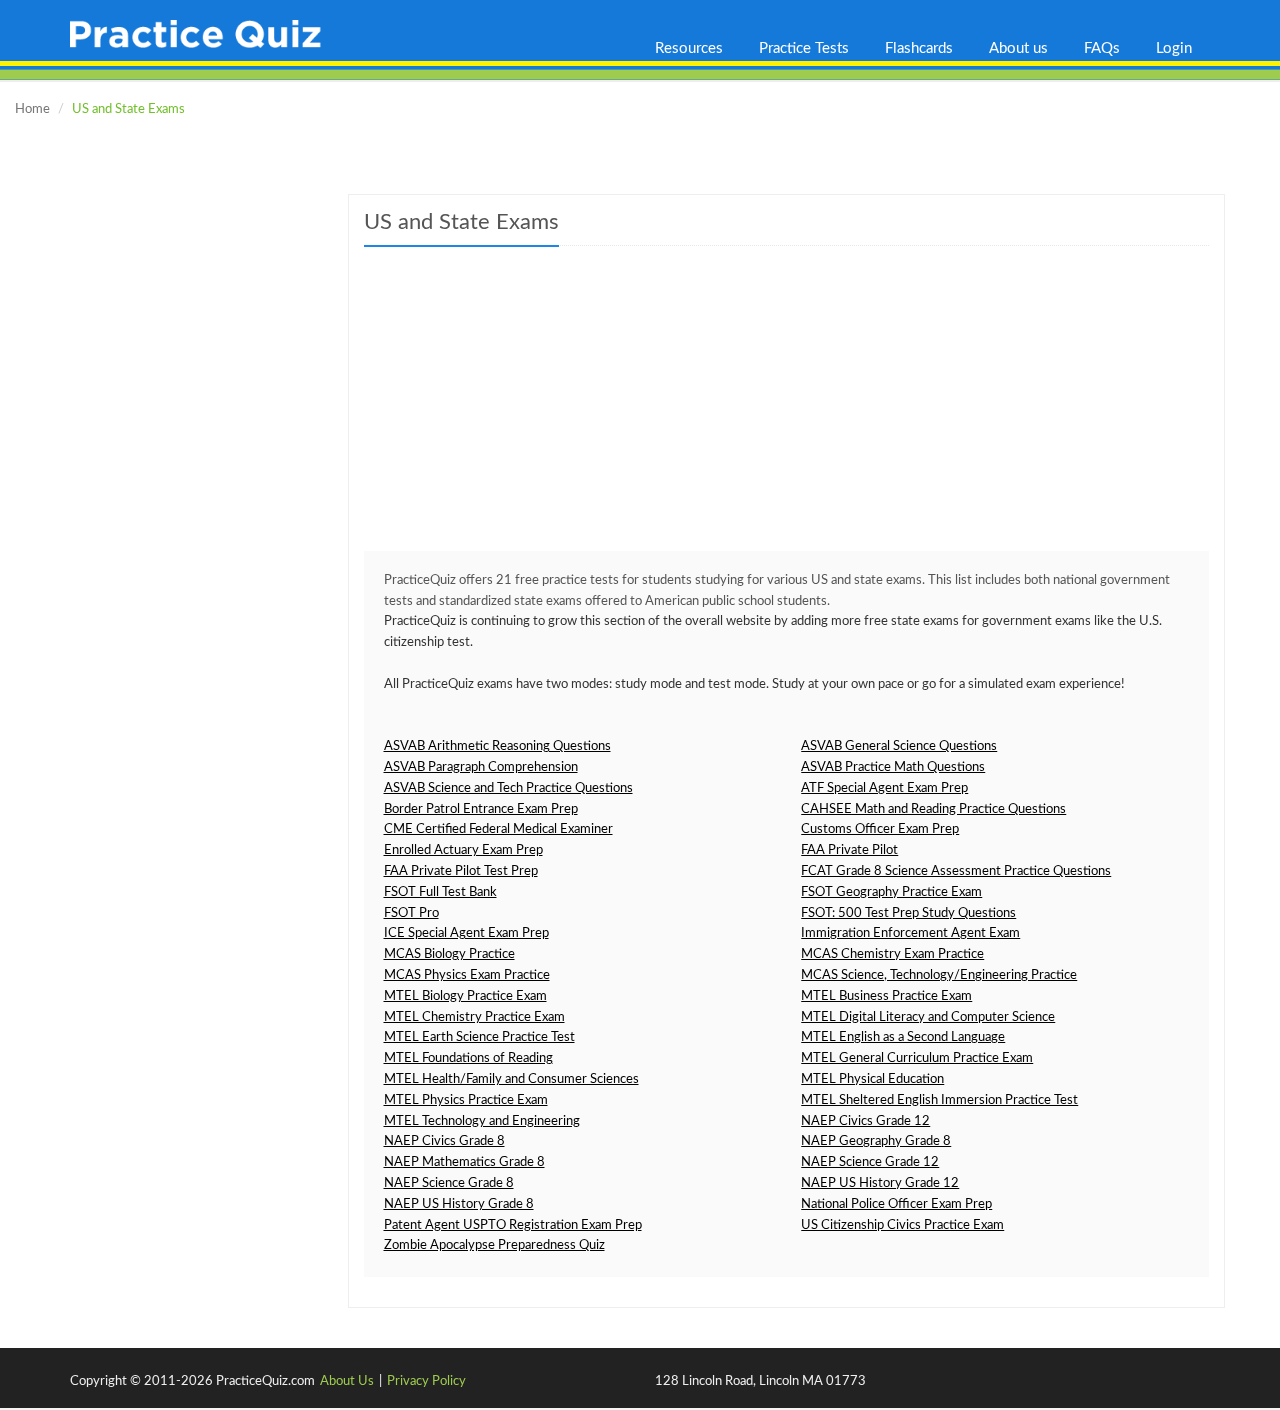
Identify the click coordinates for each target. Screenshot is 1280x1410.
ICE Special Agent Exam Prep (466, 933)
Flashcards (919, 48)
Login (1174, 48)
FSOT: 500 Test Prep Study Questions (908, 913)
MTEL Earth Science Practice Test (479, 1037)
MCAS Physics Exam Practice (467, 975)
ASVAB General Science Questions (899, 746)
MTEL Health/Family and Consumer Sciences (511, 1079)
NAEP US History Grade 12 (880, 1183)
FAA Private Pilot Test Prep (461, 871)
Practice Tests (804, 48)
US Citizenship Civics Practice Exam (902, 1225)
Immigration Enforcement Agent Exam (910, 933)
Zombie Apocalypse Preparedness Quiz (494, 1245)
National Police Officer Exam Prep (896, 1204)
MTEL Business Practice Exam (886, 996)
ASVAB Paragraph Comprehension (481, 767)
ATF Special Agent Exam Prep (884, 788)
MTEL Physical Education (872, 1079)
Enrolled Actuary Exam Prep (463, 850)
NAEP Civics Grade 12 (865, 1121)
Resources (689, 48)
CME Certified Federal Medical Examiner (498, 829)
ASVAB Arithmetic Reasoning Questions (497, 746)
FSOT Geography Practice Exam (891, 892)
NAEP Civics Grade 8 (444, 1141)
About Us (347, 1381)
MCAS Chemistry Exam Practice (892, 954)
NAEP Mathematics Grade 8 (464, 1162)
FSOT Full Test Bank (440, 892)
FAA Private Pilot (849, 850)
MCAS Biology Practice (449, 954)
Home (32, 109)
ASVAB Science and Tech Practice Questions (508, 788)
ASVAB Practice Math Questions (893, 767)
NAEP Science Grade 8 (449, 1183)
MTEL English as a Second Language (903, 1037)
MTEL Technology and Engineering (482, 1121)
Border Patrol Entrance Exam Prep (481, 809)
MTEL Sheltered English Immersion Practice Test (939, 1100)
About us (1018, 48)
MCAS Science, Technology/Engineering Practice (939, 975)
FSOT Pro (411, 913)
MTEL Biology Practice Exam (465, 996)
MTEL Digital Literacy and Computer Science (928, 1017)
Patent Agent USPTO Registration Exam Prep (513, 1225)
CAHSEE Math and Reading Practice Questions (933, 809)
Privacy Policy (426, 1381)
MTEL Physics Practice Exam (466, 1100)
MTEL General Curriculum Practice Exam (917, 1058)
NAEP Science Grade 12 (870, 1162)
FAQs (1102, 48)
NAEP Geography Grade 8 (876, 1141)
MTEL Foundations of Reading (468, 1058)
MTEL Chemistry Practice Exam (474, 1017)
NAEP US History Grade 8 (459, 1204)
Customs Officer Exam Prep (880, 829)
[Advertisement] (787, 411)
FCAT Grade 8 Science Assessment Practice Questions (956, 871)
